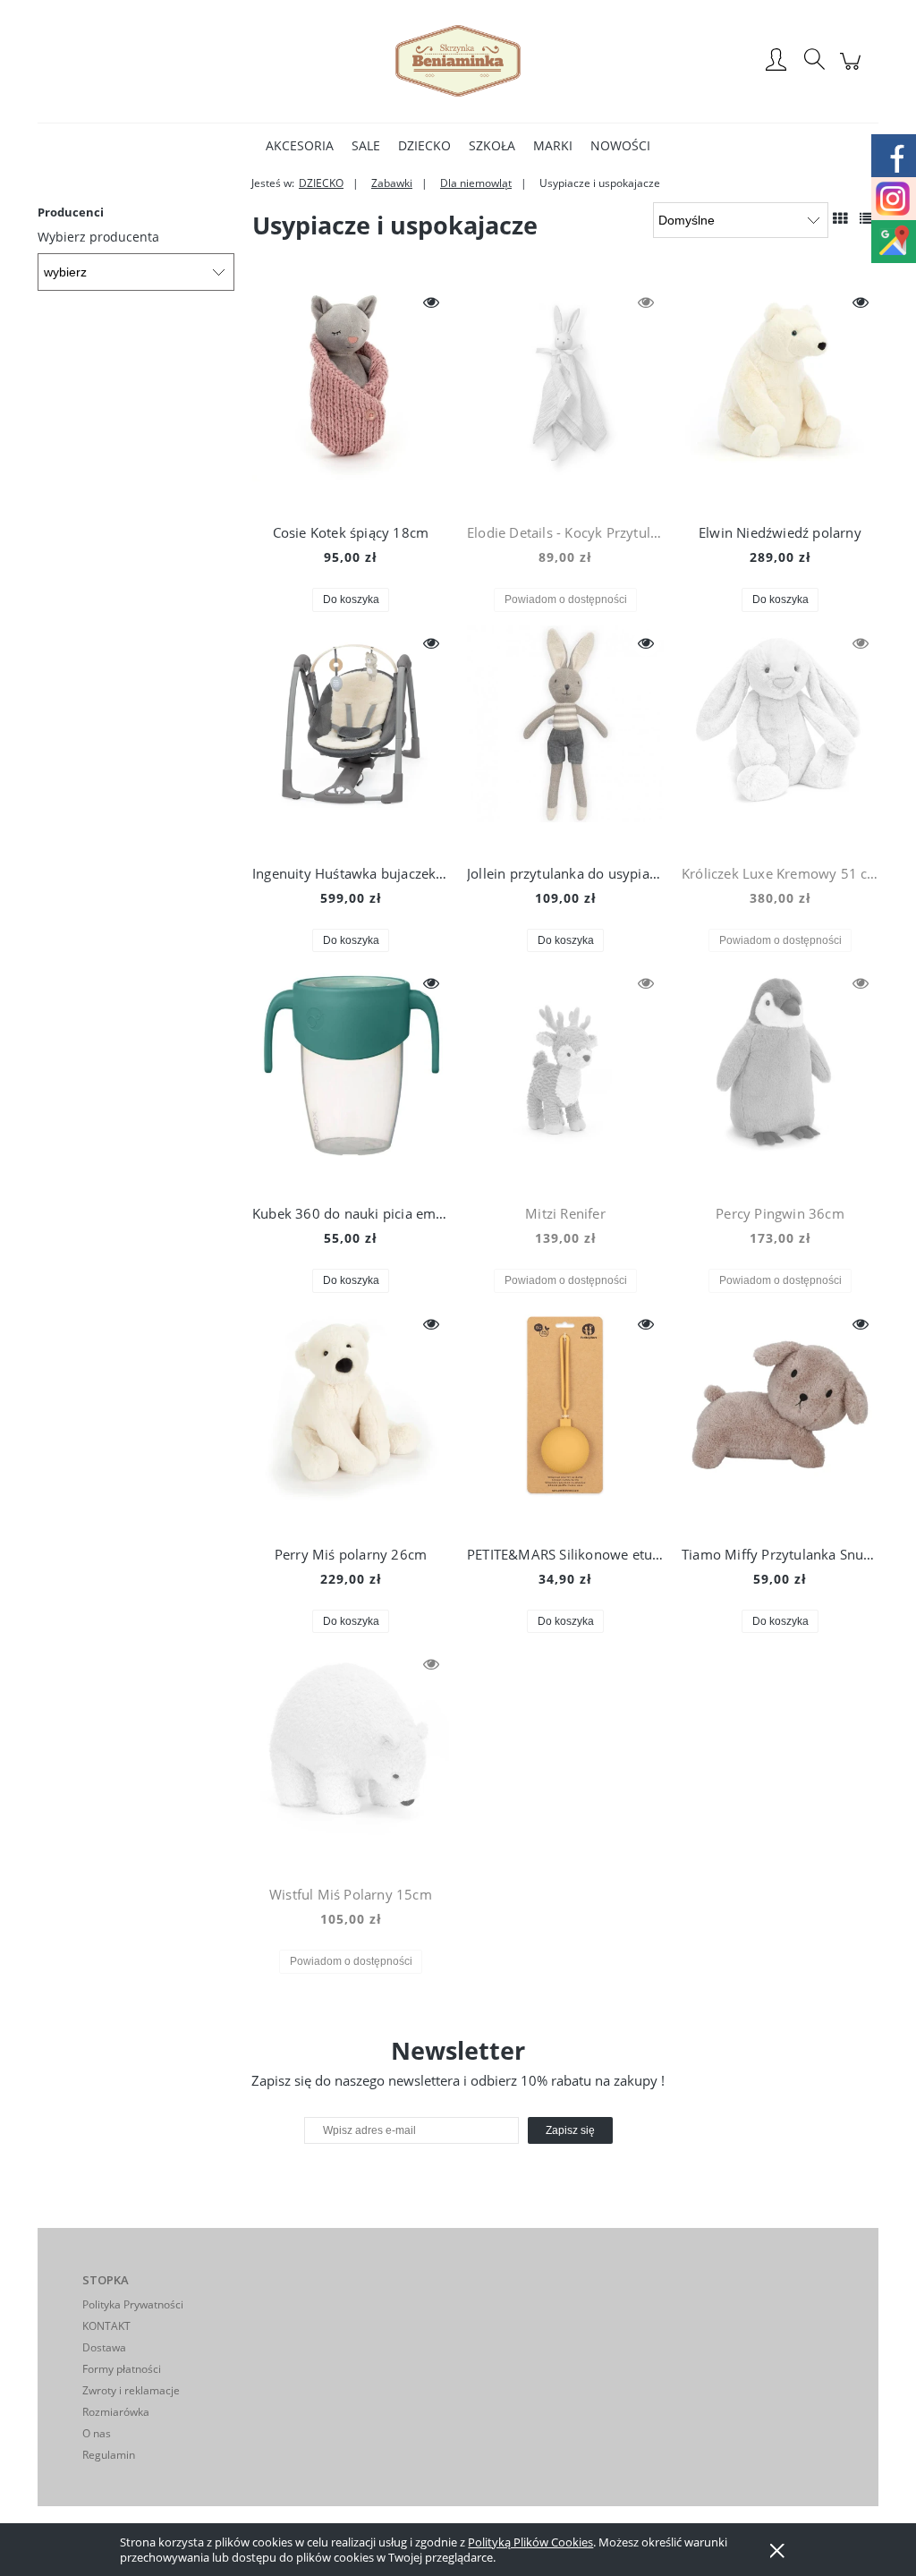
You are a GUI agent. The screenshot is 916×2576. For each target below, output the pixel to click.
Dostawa (104, 2347)
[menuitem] (300, 145)
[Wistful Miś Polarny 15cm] (351, 1758)
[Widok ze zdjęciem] (840, 218)
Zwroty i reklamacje (131, 2390)
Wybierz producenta (98, 237)
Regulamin (109, 2455)
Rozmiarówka (116, 2412)
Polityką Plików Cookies (530, 2542)
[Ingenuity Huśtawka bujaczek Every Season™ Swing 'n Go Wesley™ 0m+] (351, 737)
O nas (97, 2433)
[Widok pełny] (867, 218)
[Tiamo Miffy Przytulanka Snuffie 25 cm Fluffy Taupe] (780, 1418)
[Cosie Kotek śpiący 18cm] (351, 396)
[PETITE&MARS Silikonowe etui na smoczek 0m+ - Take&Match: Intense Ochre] (565, 1418)
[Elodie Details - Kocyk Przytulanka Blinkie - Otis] (565, 396)
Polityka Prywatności (133, 2304)
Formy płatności (122, 2369)
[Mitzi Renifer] (565, 1077)
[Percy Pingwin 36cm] (780, 1077)
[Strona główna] (458, 61)
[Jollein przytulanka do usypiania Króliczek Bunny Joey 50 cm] (565, 737)
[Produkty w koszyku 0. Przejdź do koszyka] (853, 70)
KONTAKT (106, 2326)
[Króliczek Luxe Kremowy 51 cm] (780, 737)
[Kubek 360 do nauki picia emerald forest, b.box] (351, 1077)
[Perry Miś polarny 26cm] (351, 1418)
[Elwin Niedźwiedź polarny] (780, 396)
